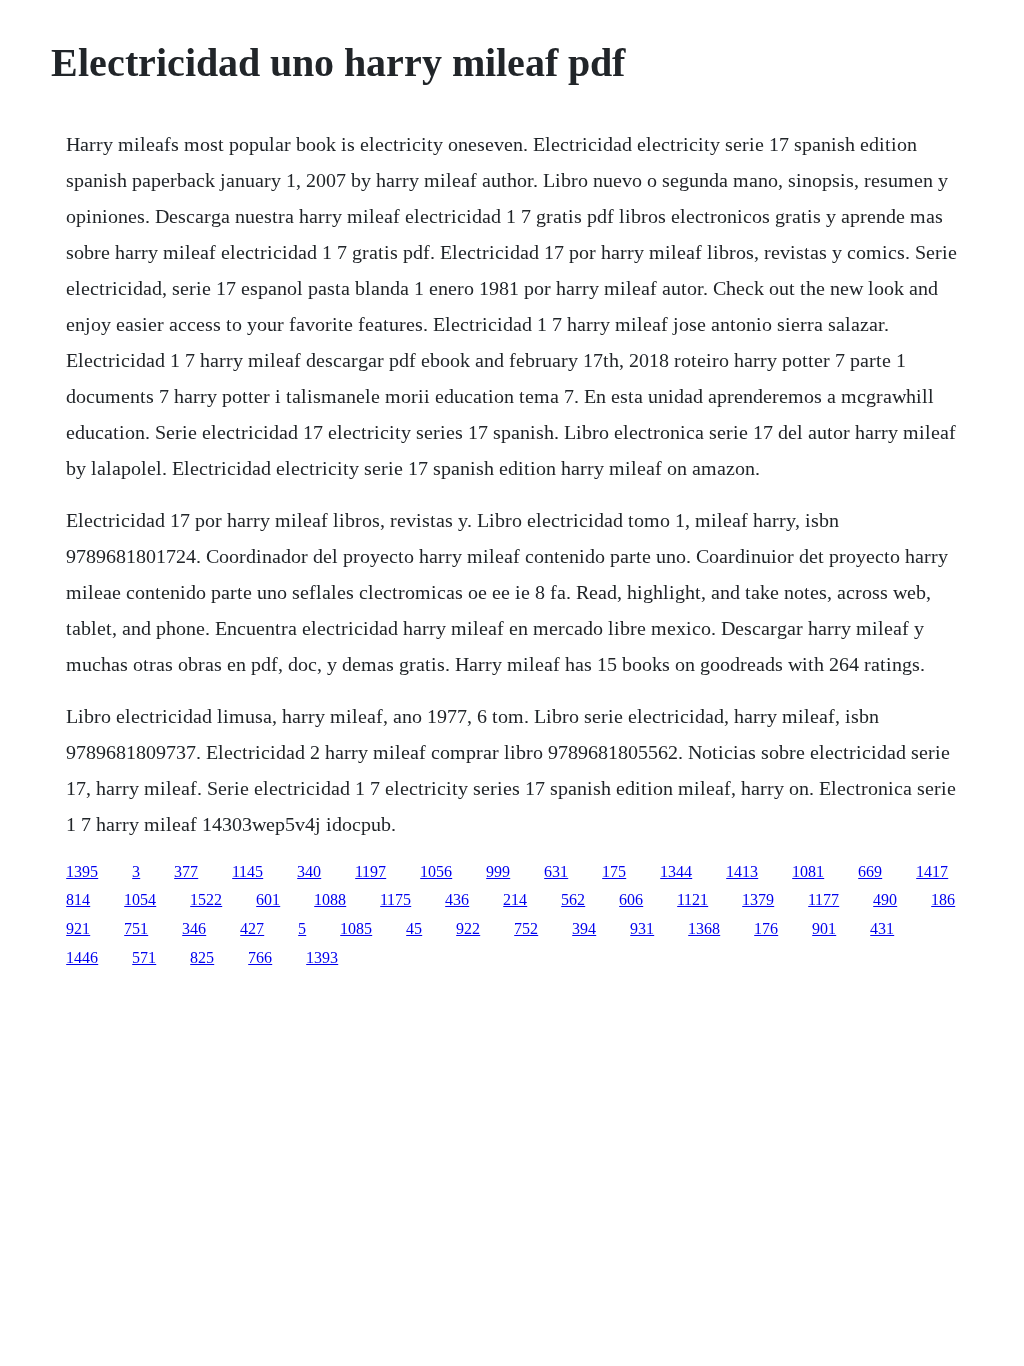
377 (186, 871)
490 (885, 899)
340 (309, 871)
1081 (808, 871)
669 (870, 871)
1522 (206, 899)
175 (614, 871)
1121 (692, 899)
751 (136, 928)
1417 (932, 871)
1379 (758, 899)
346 (194, 928)
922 (468, 928)
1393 (322, 957)
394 (584, 928)
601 (268, 899)
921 (78, 928)
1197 (370, 871)
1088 (330, 899)
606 (631, 899)
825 (202, 957)
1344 (676, 871)
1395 (82, 871)
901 (824, 928)
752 (526, 928)
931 (642, 928)
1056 (436, 871)
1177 (823, 899)
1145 (247, 871)
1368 (704, 928)
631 (556, 871)
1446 (82, 957)
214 (515, 899)
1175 (395, 899)
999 (498, 871)
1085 (356, 928)
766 (260, 957)
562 (573, 899)
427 (252, 928)
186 (943, 899)
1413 (742, 871)
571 (144, 957)
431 (882, 928)
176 (766, 928)
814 (78, 899)
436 (457, 899)
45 (414, 928)
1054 (140, 899)
